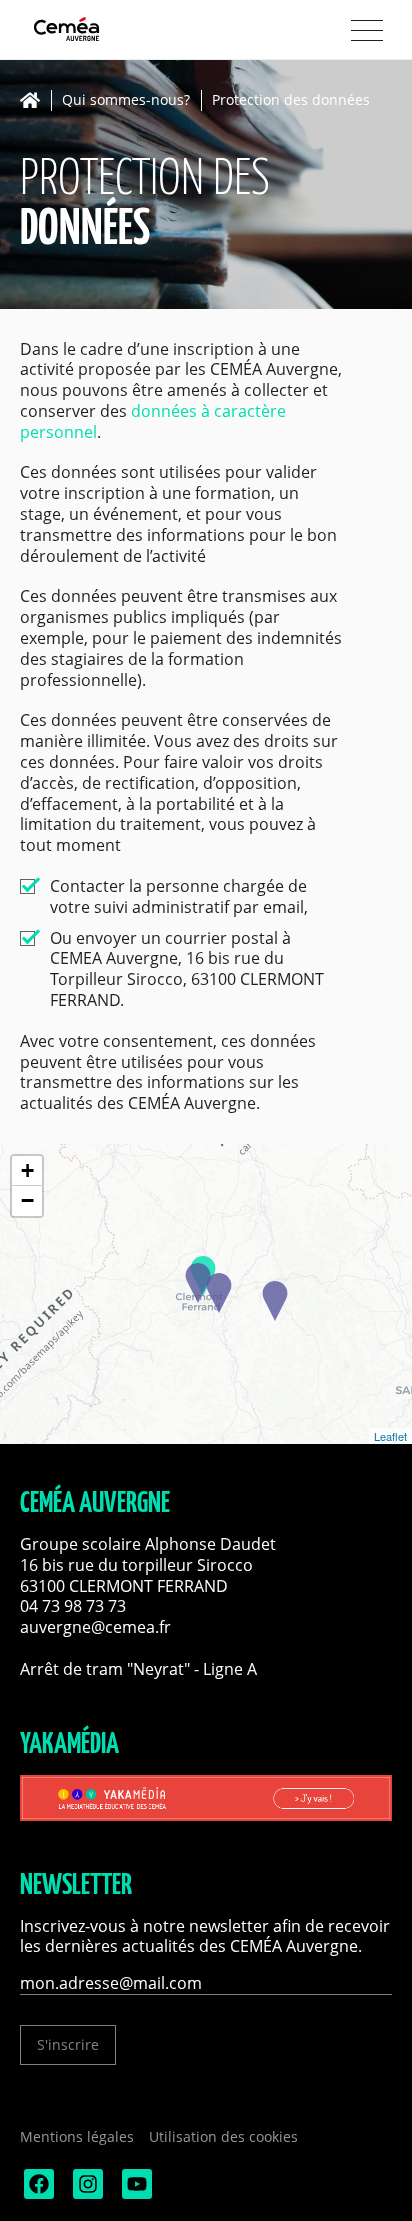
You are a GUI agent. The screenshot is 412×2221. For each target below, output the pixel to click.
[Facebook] (37, 2193)
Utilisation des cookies (223, 2136)
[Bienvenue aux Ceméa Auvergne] (100, 30)
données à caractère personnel (153, 421)
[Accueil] (35, 100)
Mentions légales (77, 2136)
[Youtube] (135, 2193)
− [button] (27, 1200)
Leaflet (390, 1436)
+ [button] (27, 1170)
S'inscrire (68, 2044)
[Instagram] (86, 2193)
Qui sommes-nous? (126, 100)
